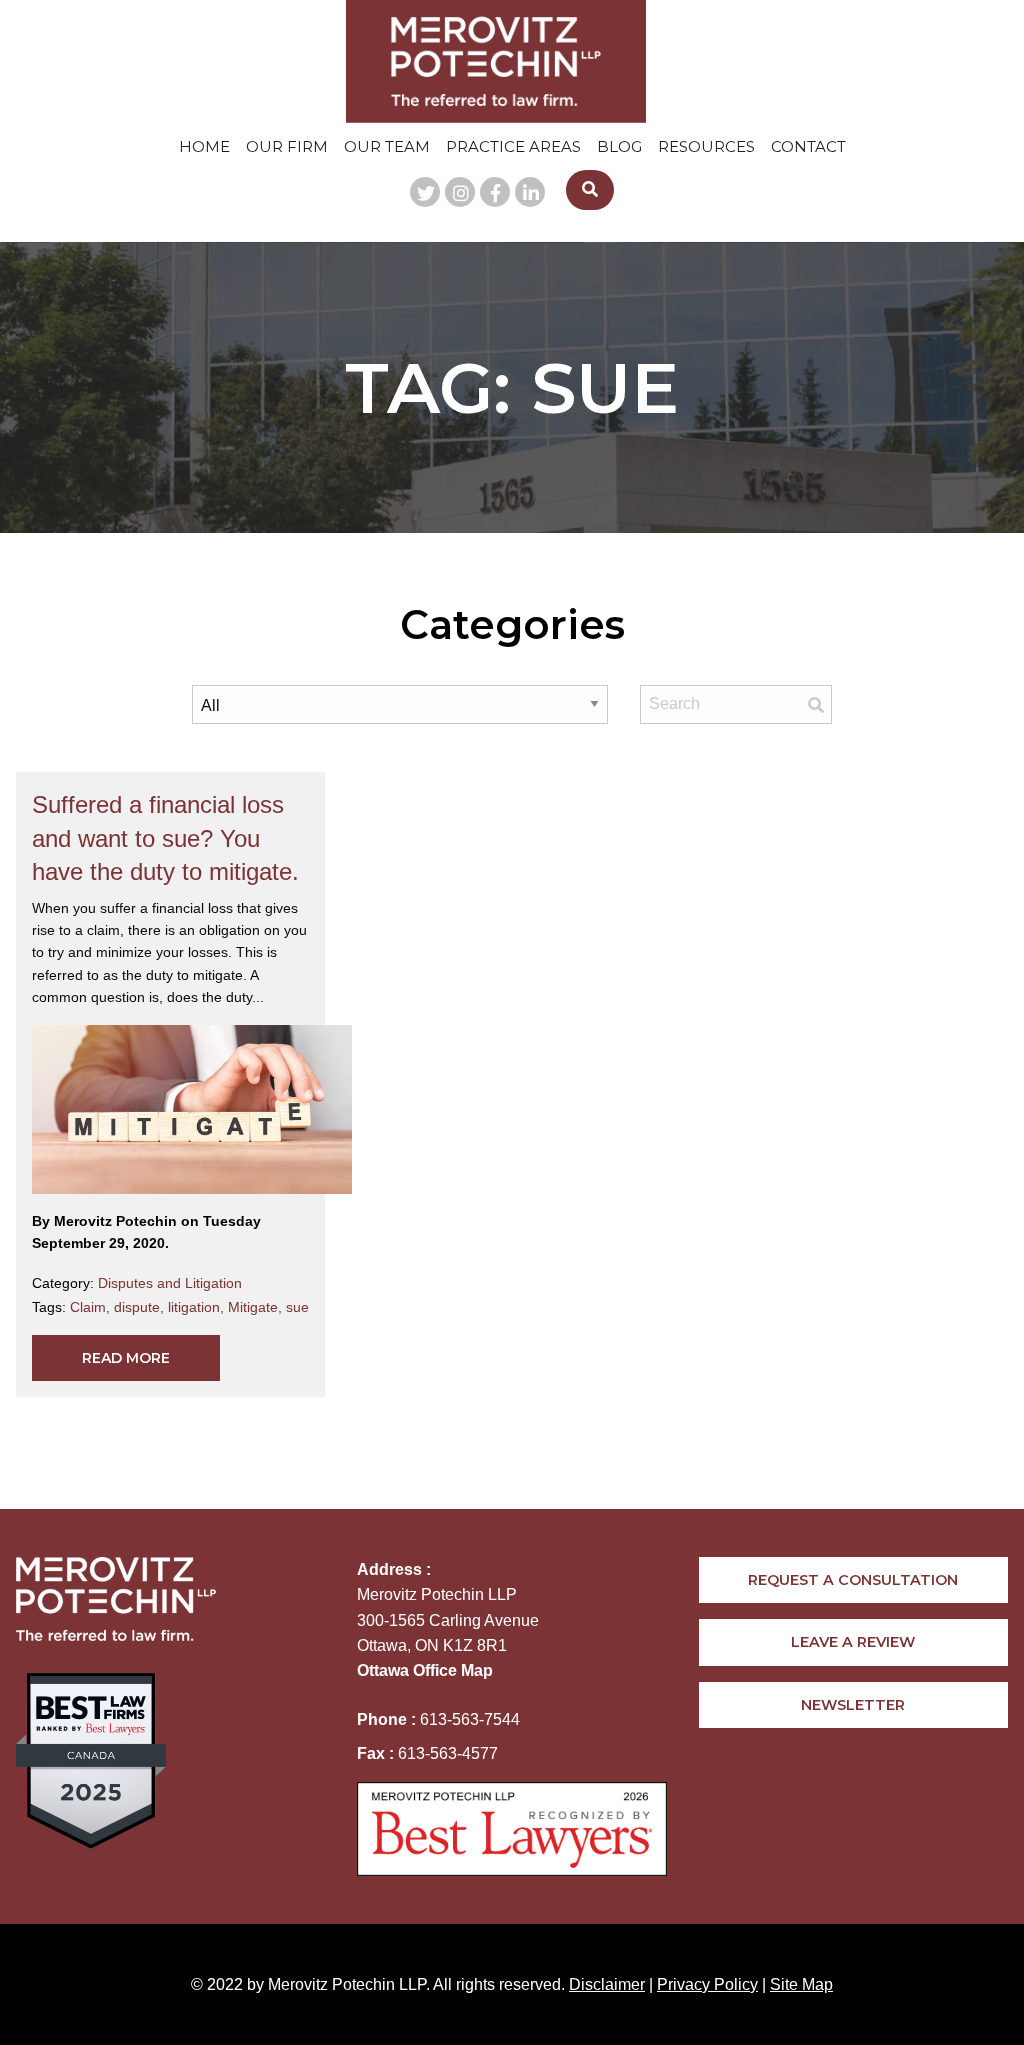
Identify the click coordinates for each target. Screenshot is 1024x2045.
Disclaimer (607, 1984)
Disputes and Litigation (170, 1283)
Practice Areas (513, 146)
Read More (126, 1358)
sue (297, 1307)
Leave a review (853, 1642)
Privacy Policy (707, 1984)
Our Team (387, 146)
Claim (92, 1307)
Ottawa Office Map (425, 1670)
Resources (706, 146)
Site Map (801, 1984)
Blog (619, 146)
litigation (198, 1307)
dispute (141, 1307)
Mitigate (257, 1307)
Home (204, 146)
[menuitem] (204, 146)
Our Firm (287, 146)
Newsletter (853, 1705)
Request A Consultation (853, 1580)
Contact (808, 146)
